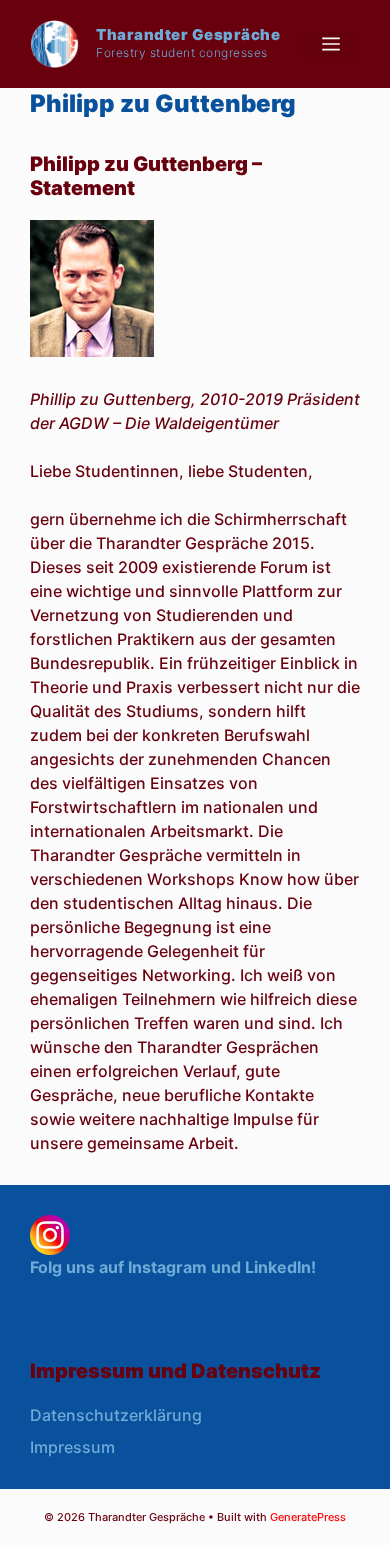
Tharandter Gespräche (188, 34)
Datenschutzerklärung (116, 1415)
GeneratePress (308, 1517)
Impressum (72, 1447)
